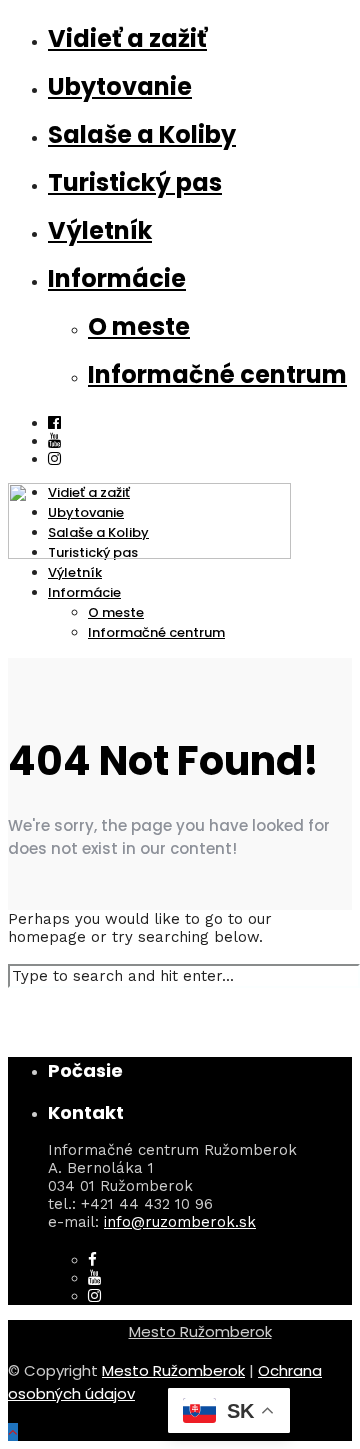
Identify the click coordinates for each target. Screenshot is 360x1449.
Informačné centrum (217, 374)
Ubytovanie (120, 86)
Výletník (100, 230)
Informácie (117, 278)
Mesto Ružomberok (200, 1331)
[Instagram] (94, 1296)
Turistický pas (135, 182)
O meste (139, 326)
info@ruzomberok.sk (180, 1222)
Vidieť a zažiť (127, 38)
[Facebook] (92, 1260)
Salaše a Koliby (142, 134)
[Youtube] (54, 441)
